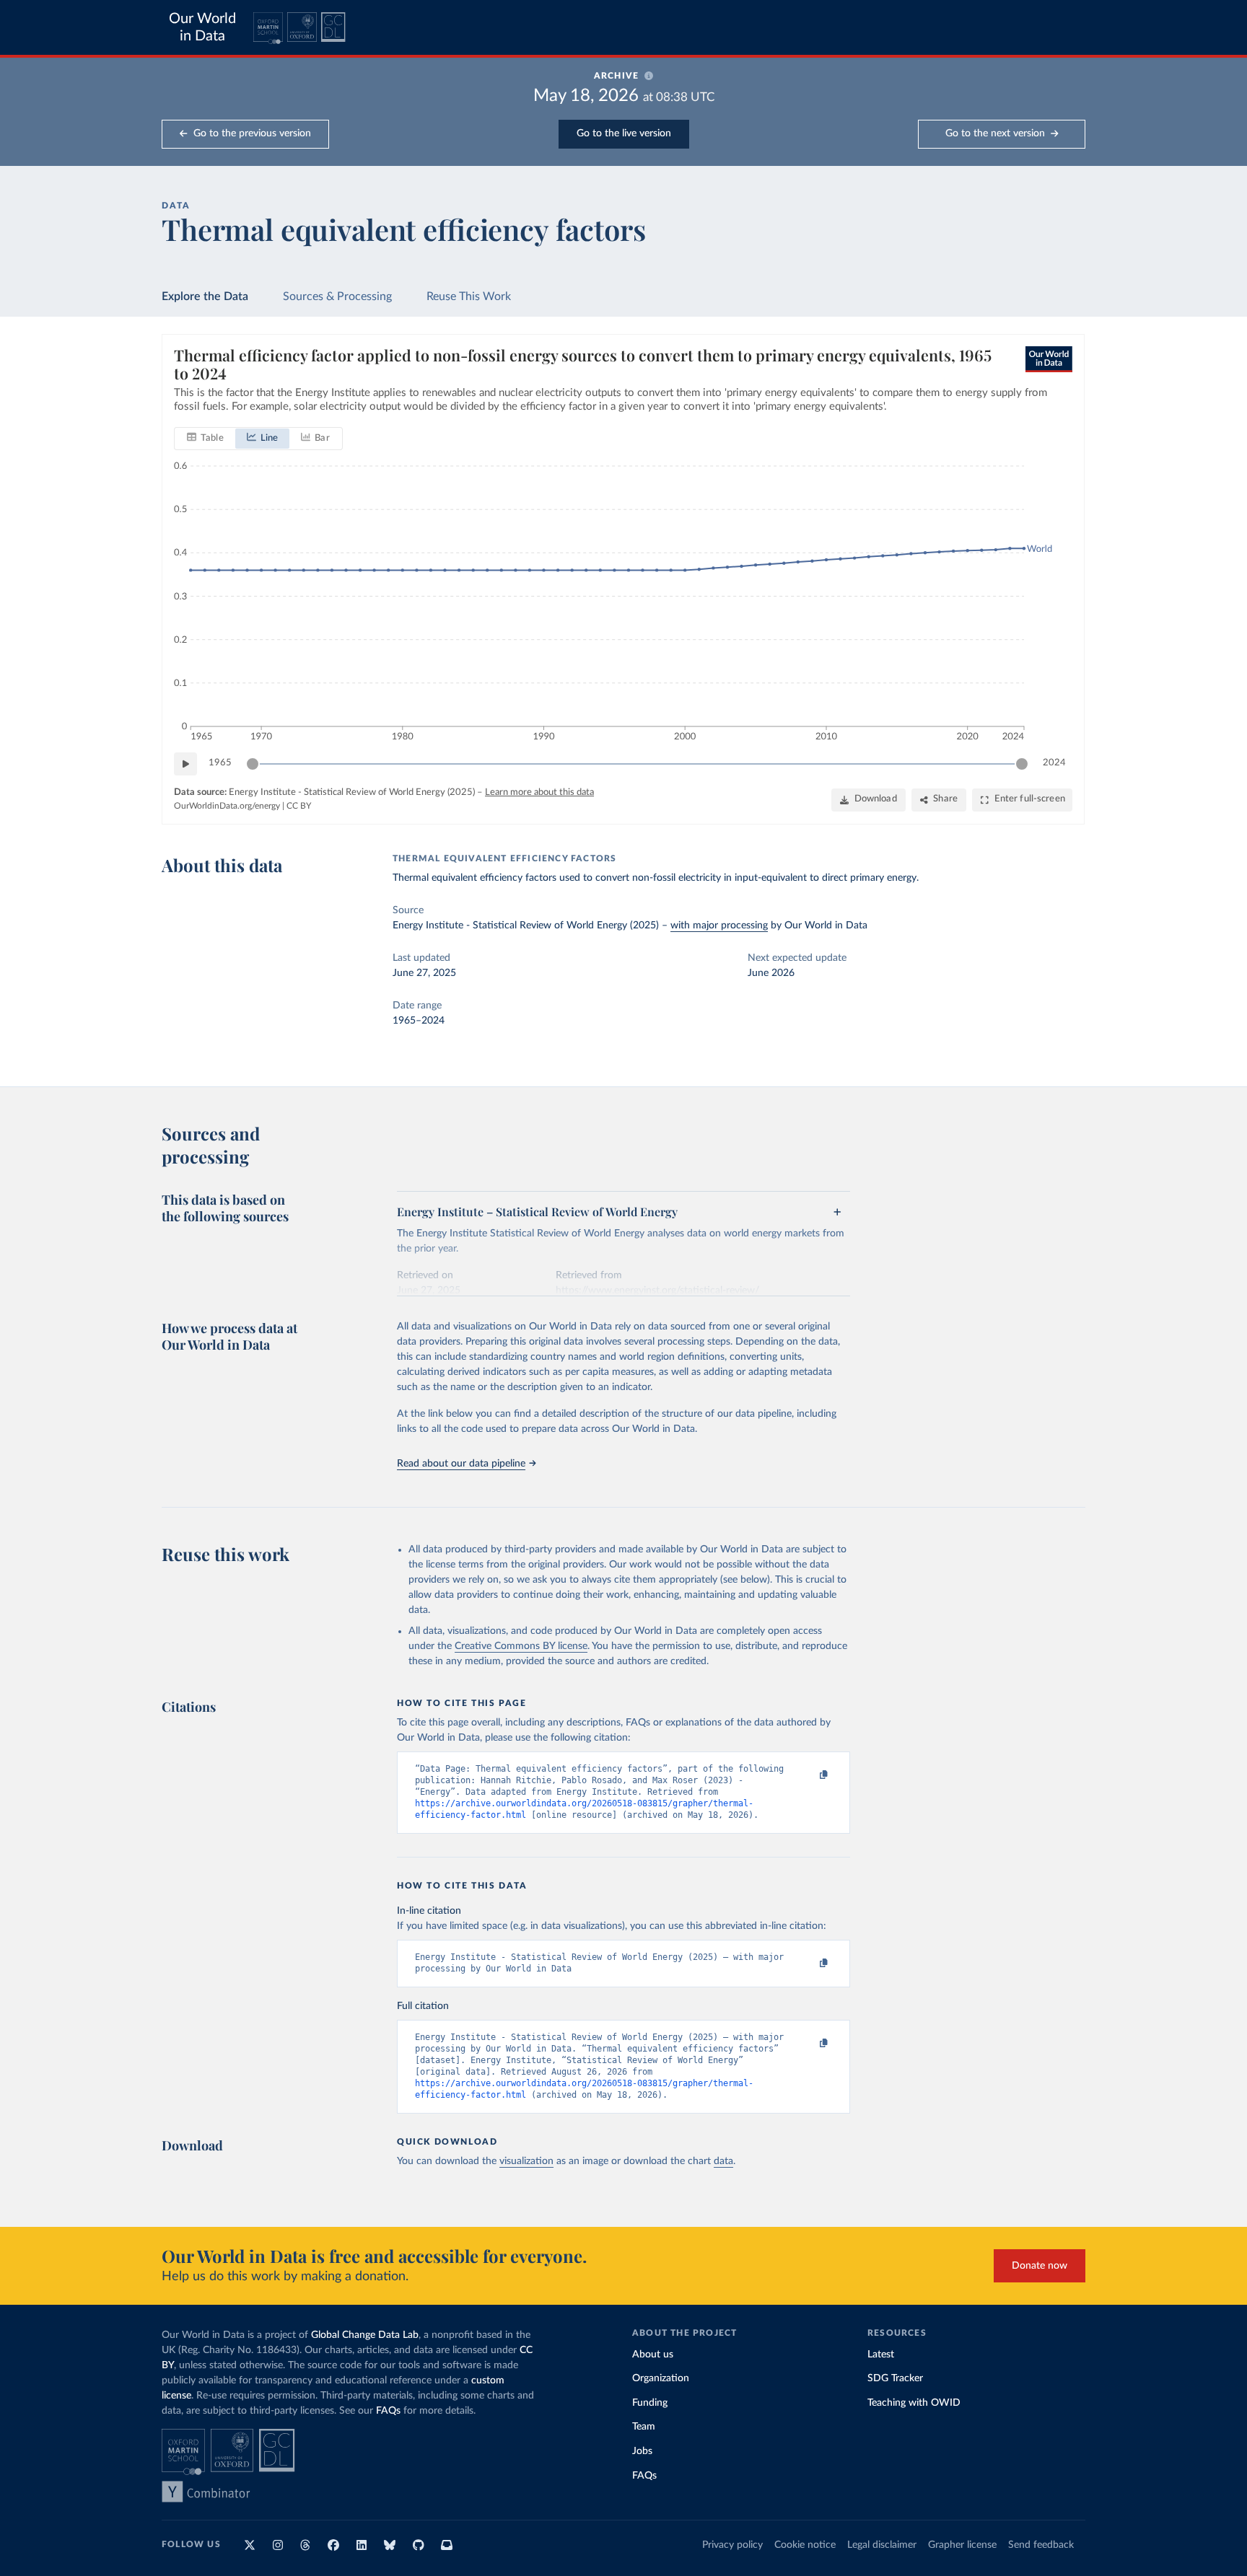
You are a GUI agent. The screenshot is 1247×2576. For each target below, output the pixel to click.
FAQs (388, 2411)
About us (653, 2355)
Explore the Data (205, 296)
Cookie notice (805, 2545)
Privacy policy (732, 2545)
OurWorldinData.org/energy (227, 806)
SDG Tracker (895, 2378)
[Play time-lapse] (185, 764)
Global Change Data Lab (365, 2335)
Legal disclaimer (882, 2545)
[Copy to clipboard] (809, 1775)
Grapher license (962, 2545)
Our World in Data (202, 27)
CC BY (299, 806)
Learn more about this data (539, 792)
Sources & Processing (337, 296)
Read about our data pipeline (461, 1464)
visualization (526, 2161)
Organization (661, 2378)
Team (644, 2427)
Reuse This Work (469, 296)
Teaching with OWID (914, 2403)
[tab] (205, 439)
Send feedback (1041, 2545)
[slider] (253, 764)
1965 (220, 763)
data (723, 2161)
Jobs (642, 2451)
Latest (881, 2355)
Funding (650, 2403)
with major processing (719, 926)
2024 (1054, 763)
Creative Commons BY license (521, 1646)
